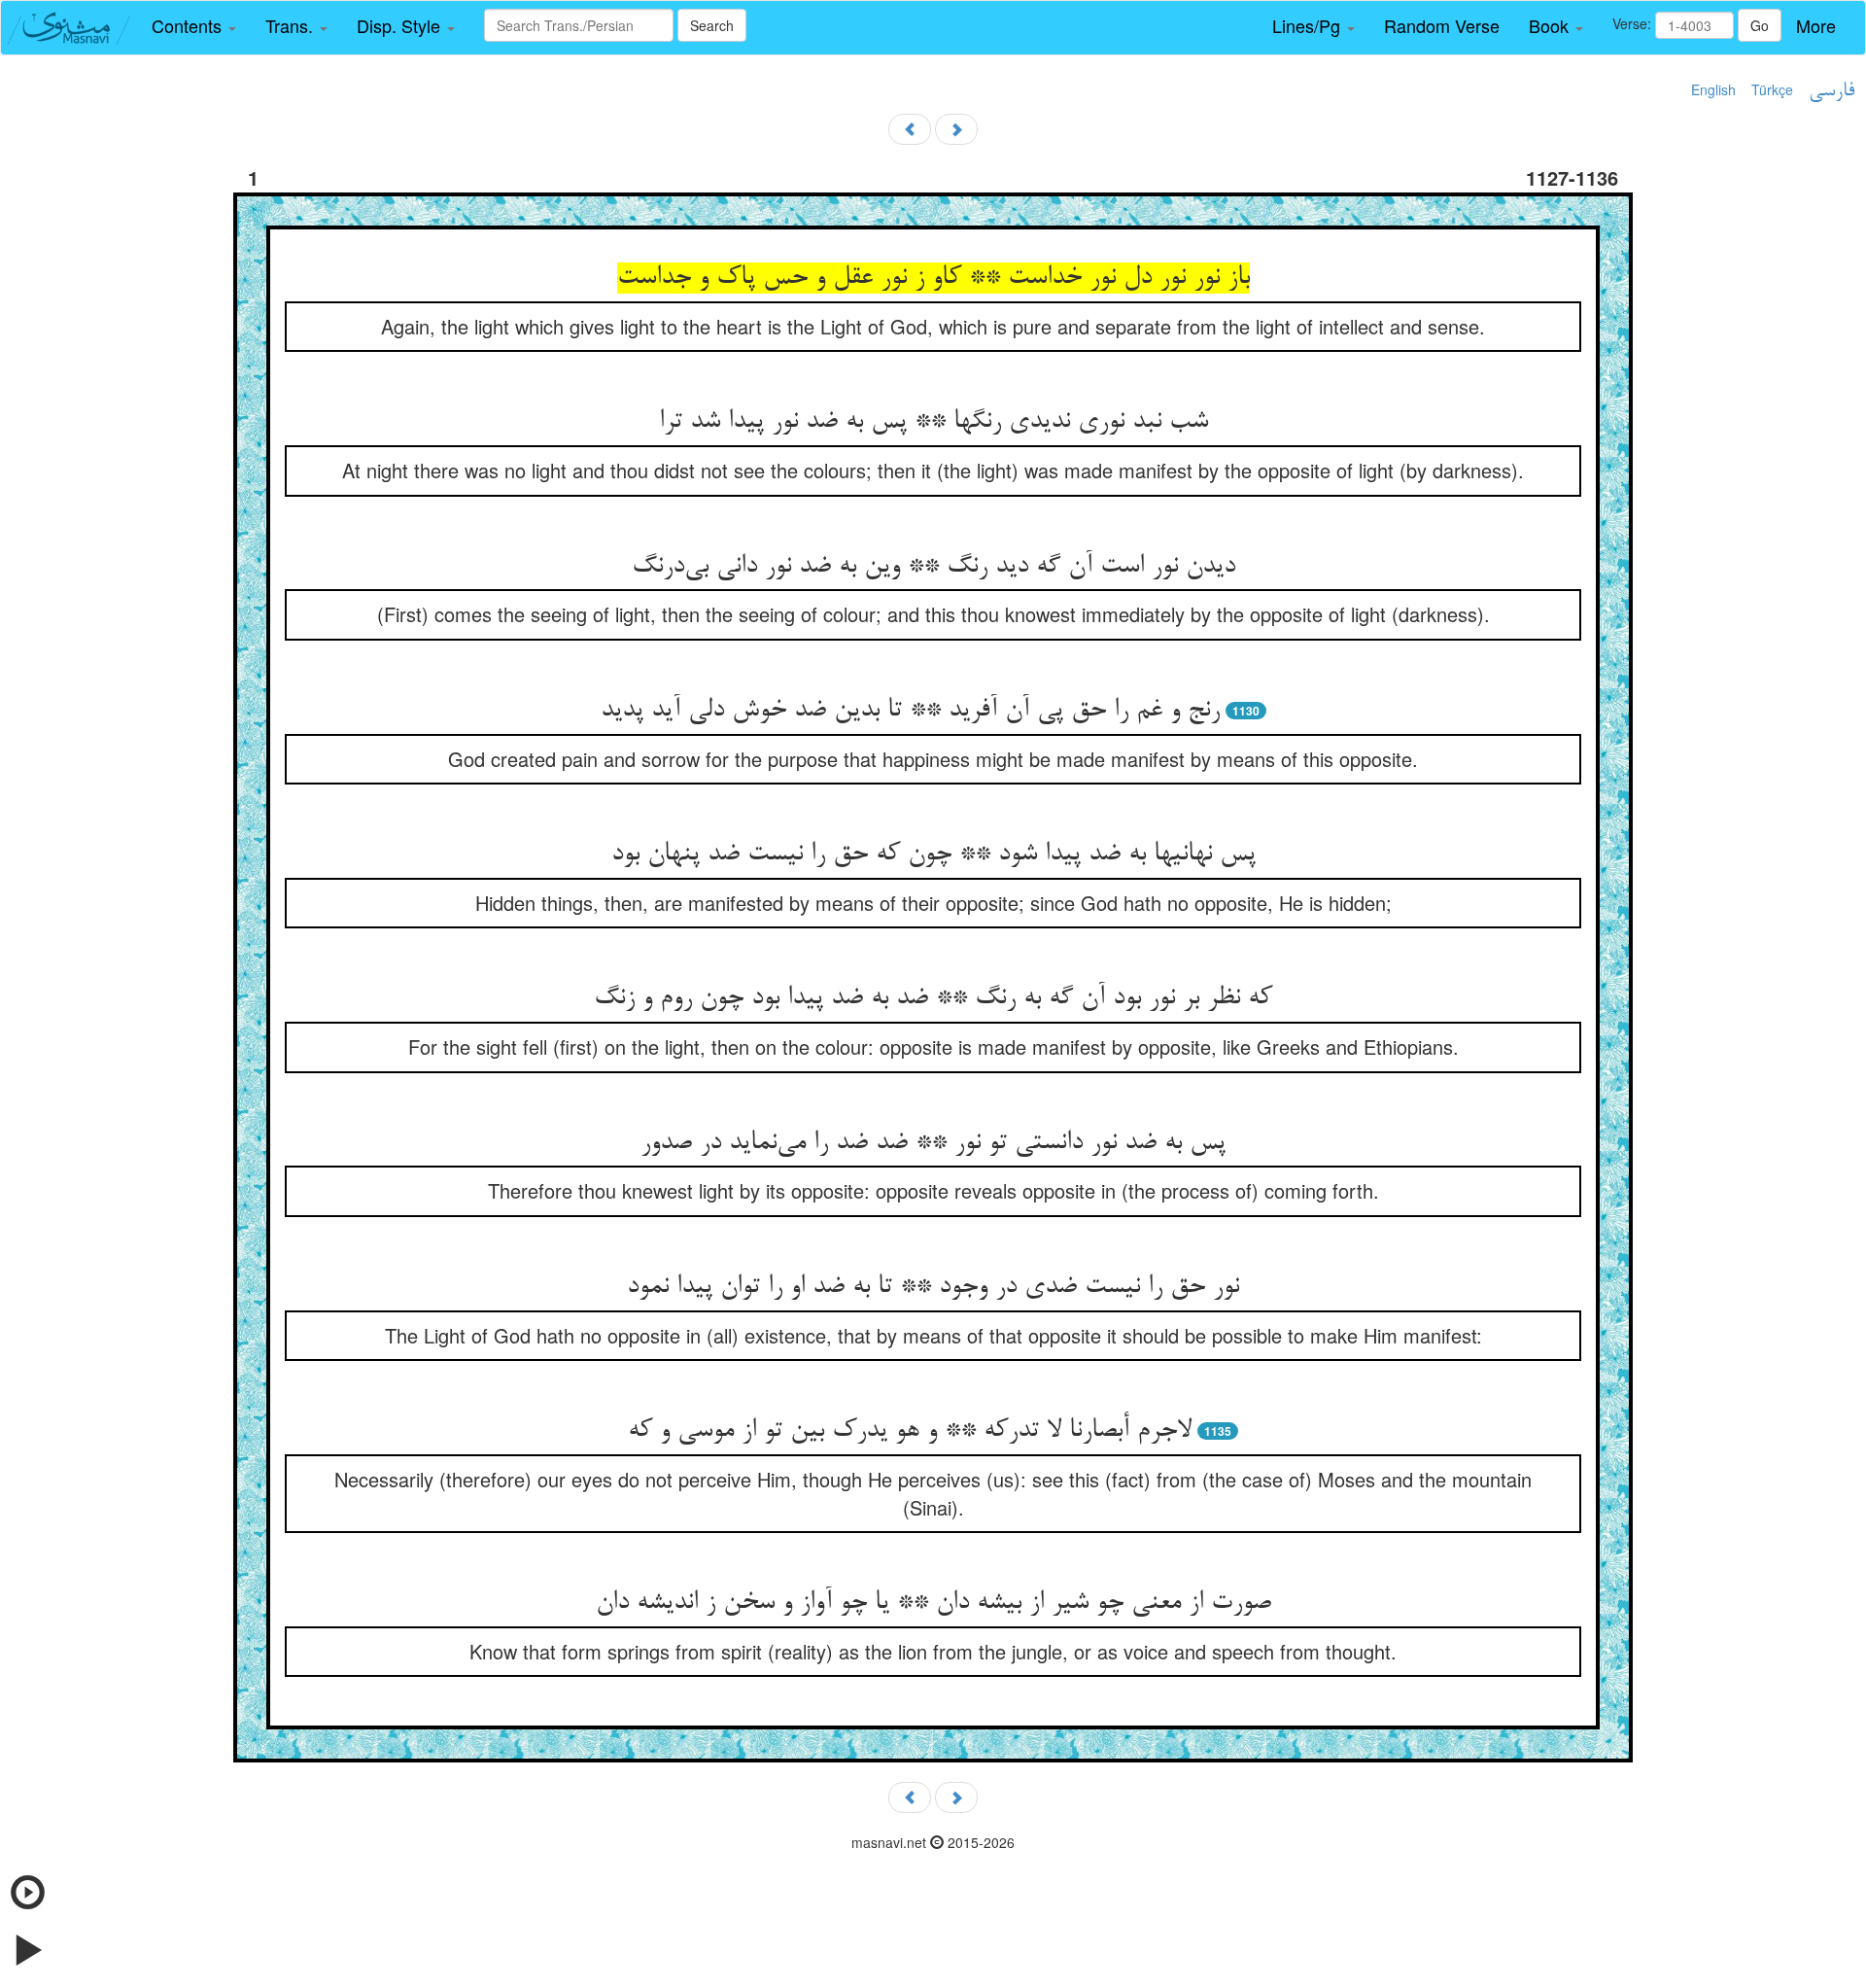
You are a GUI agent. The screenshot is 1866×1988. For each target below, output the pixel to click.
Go (1760, 25)
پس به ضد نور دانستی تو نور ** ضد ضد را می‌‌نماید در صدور (933, 1143)
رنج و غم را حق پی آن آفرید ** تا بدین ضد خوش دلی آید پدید (910, 711)
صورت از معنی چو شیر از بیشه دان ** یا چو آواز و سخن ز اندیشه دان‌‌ (933, 1603)
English (1713, 89)
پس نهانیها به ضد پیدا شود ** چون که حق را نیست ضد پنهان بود (933, 854)
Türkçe (1772, 89)
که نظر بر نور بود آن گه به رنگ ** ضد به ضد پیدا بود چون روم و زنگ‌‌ (933, 998)
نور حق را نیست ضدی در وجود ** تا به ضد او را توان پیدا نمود (933, 1287)
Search (712, 25)
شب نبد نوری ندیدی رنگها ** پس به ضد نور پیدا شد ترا (933, 422)
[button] (194, 26)
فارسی (1831, 91)
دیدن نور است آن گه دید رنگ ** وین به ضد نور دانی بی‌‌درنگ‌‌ (933, 567)
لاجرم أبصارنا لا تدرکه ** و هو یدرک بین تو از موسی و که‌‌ (910, 1431)
